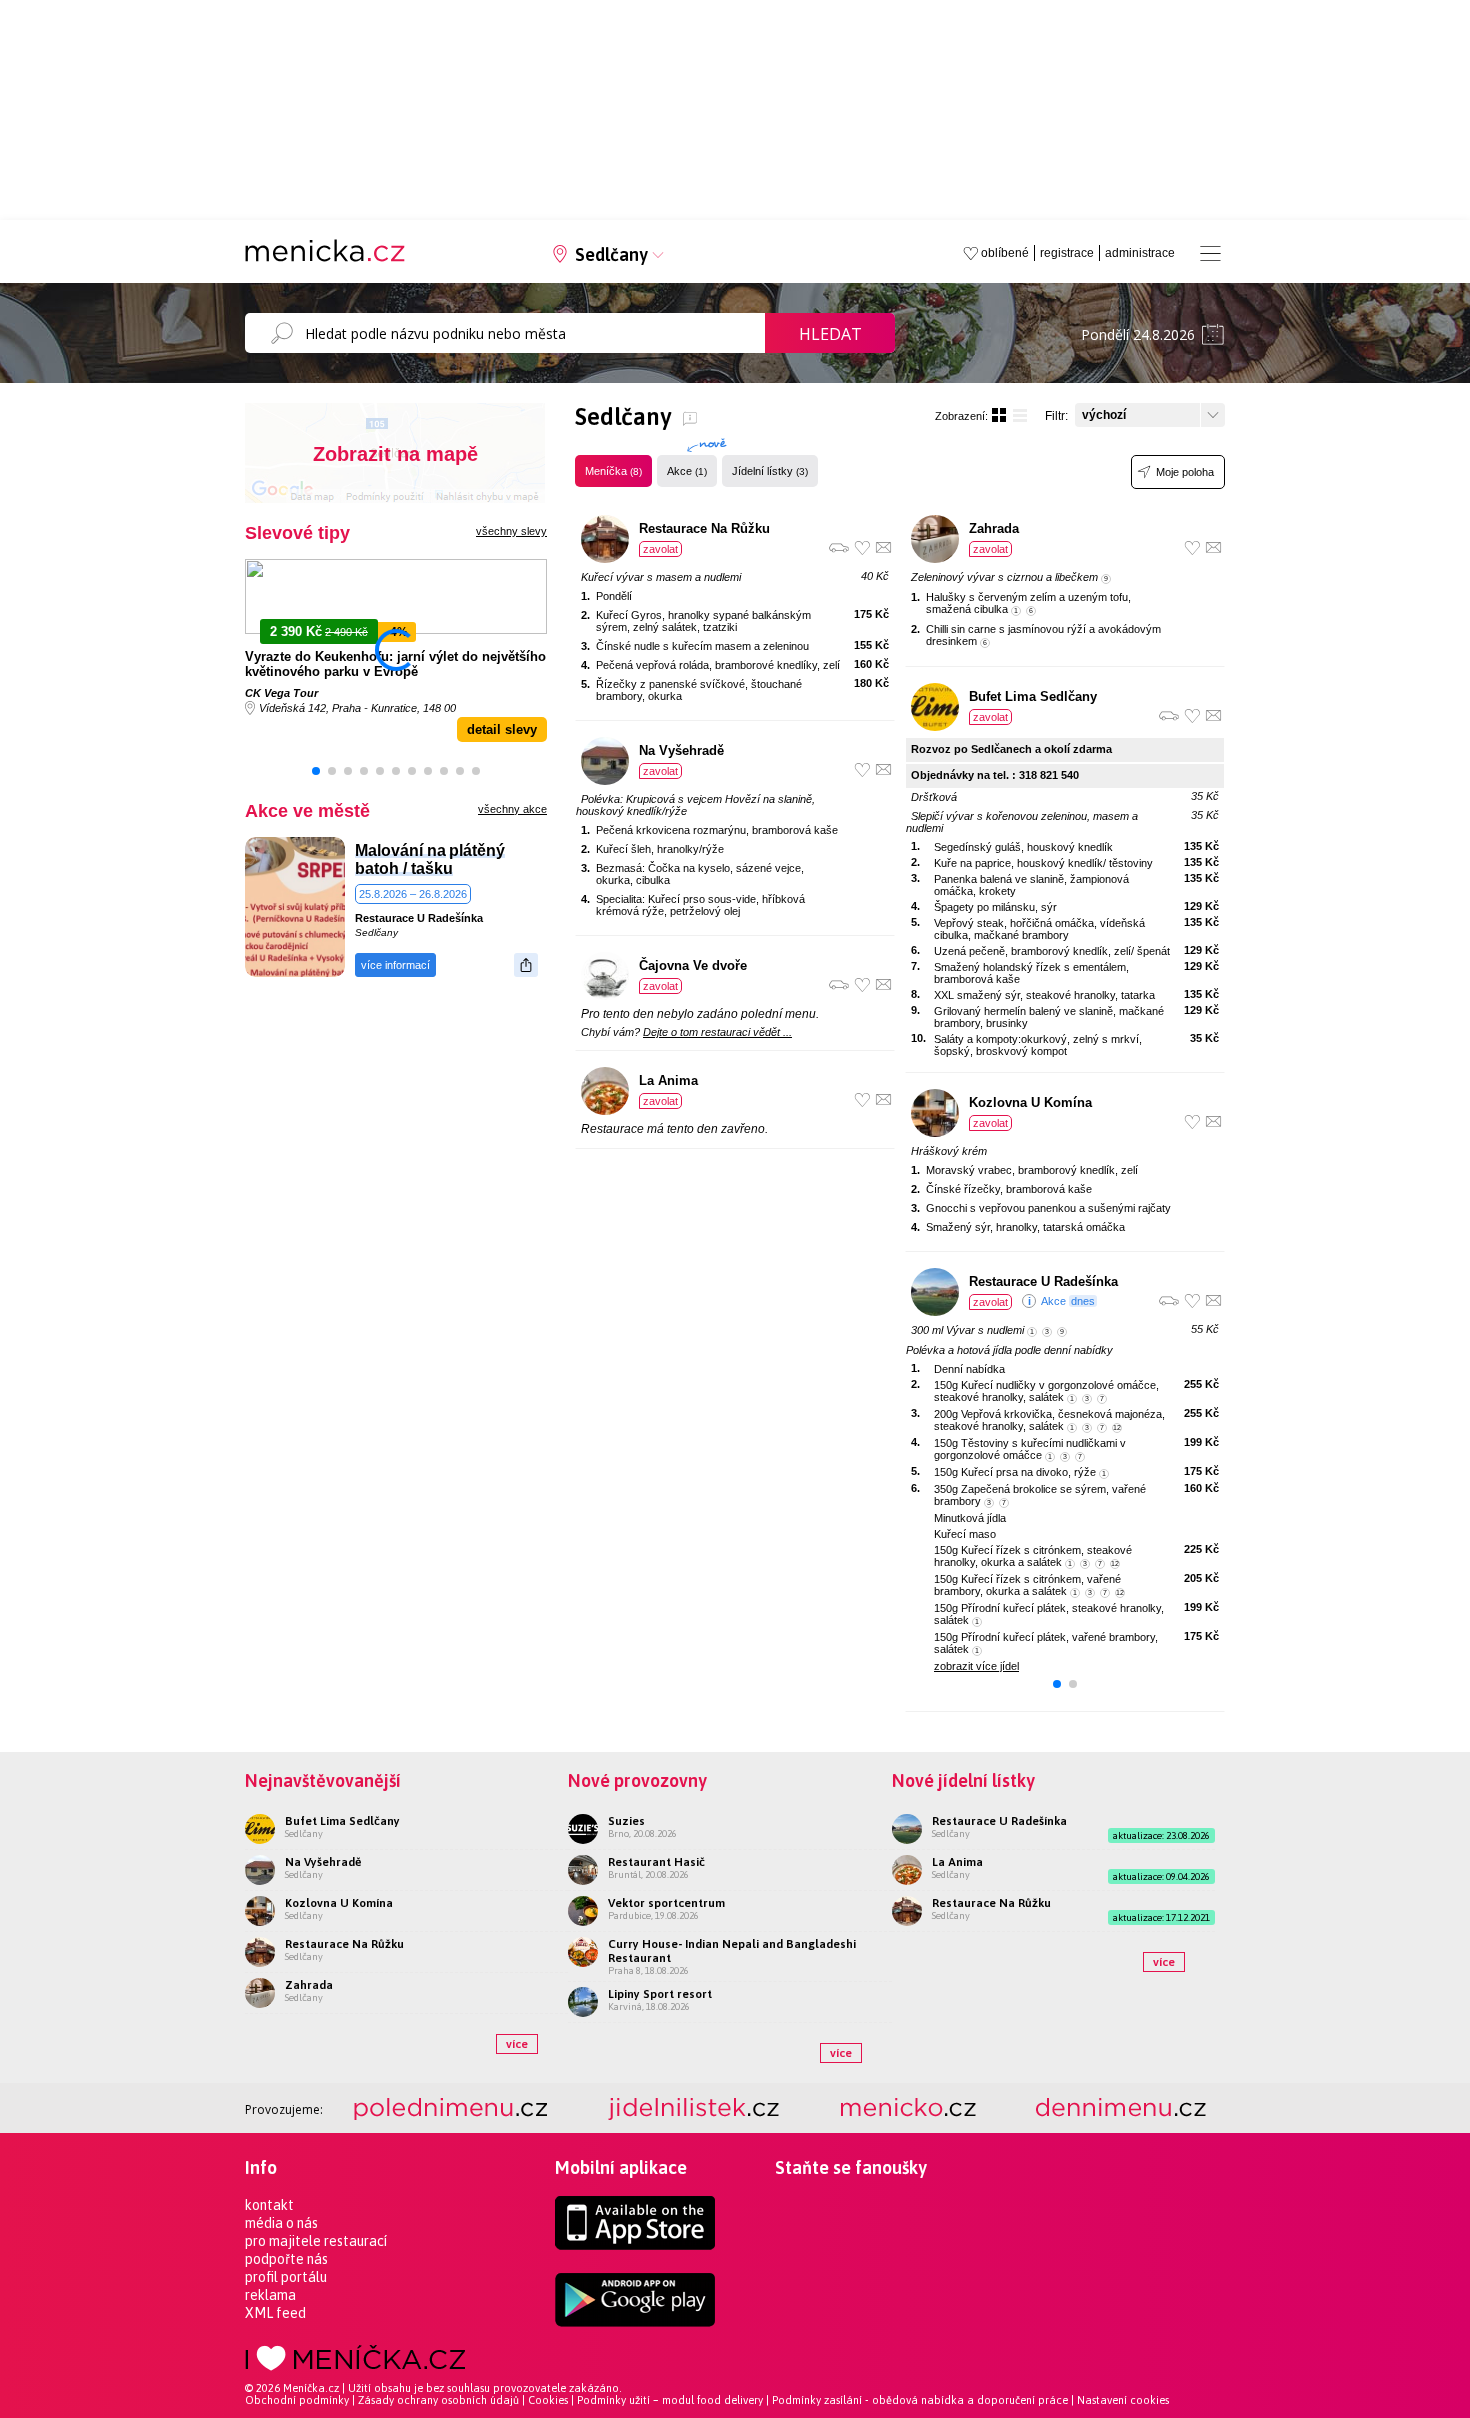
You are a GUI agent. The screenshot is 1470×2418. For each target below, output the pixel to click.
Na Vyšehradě (681, 750)
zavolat (660, 549)
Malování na (400, 850)
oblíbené (1005, 253)
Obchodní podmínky (297, 2400)
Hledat (830, 334)
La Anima (668, 1080)
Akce (687, 471)
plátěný (477, 850)
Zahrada (994, 528)
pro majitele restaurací (316, 2241)
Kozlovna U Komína (1030, 1102)
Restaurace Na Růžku (704, 528)
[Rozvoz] (839, 548)
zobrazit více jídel (976, 1666)
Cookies (548, 2400)
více (517, 2044)
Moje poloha (1185, 472)
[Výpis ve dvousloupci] (999, 415)
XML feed (275, 2313)
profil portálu (286, 2277)
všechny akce (512, 809)
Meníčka (613, 471)
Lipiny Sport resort (660, 1994)
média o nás (281, 2223)
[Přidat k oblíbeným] (862, 547)
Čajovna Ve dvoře (693, 965)
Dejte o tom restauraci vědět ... (717, 1032)
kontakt (269, 2205)
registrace (1067, 253)
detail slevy (502, 729)
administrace (1140, 253)
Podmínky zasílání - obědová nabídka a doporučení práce (920, 2400)
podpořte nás (286, 2259)
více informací (395, 965)
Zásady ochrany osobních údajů (438, 2400)
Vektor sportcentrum (666, 1903)
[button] (316, 771)
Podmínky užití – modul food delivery (670, 2400)
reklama (270, 2295)
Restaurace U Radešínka (419, 918)
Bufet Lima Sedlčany (1033, 696)
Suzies (626, 1821)
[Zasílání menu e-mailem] (883, 547)
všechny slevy (511, 531)
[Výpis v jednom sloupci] (1020, 415)
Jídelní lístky (770, 471)
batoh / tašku (404, 868)
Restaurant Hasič (656, 1862)
